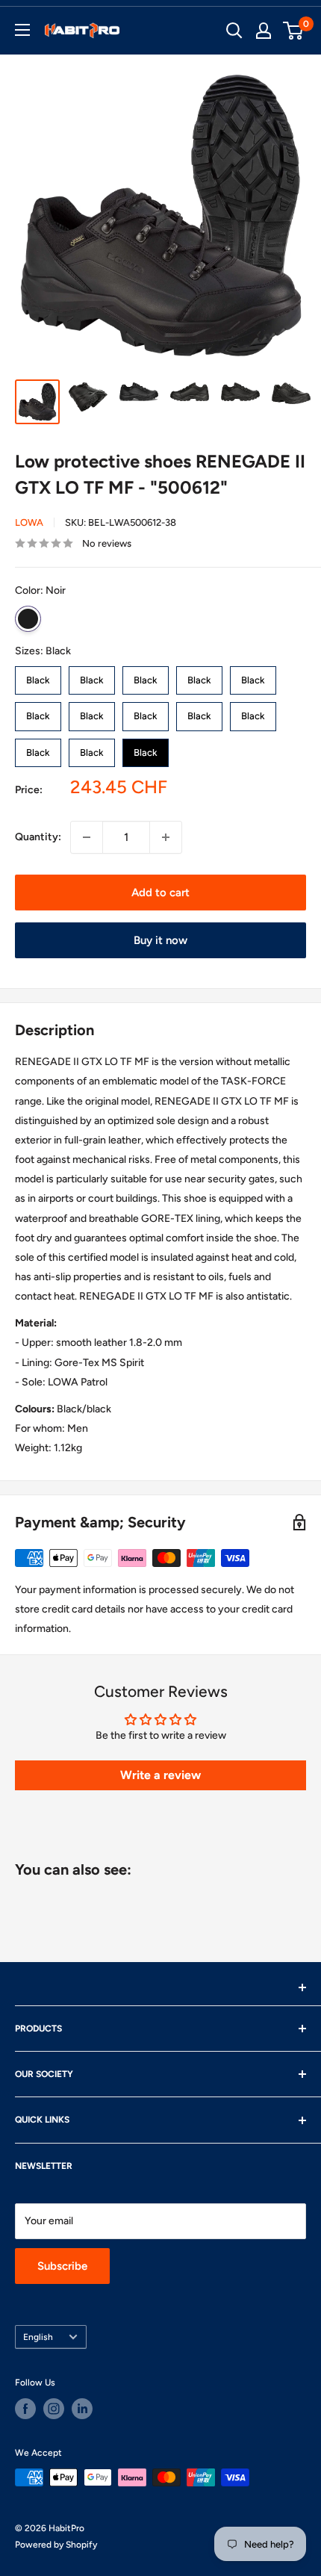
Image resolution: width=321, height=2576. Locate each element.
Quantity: (38, 837)
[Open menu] (22, 30)
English (38, 2337)
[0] (294, 31)
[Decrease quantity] (87, 837)
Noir (28, 619)
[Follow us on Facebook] (25, 2409)
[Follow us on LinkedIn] (82, 2409)
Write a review (160, 1775)
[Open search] (234, 31)
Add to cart (160, 893)
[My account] (264, 31)
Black (38, 676)
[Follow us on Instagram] (54, 2409)
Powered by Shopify (56, 2545)
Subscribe (62, 2266)
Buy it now (160, 940)
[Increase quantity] (166, 837)
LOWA (29, 522)
